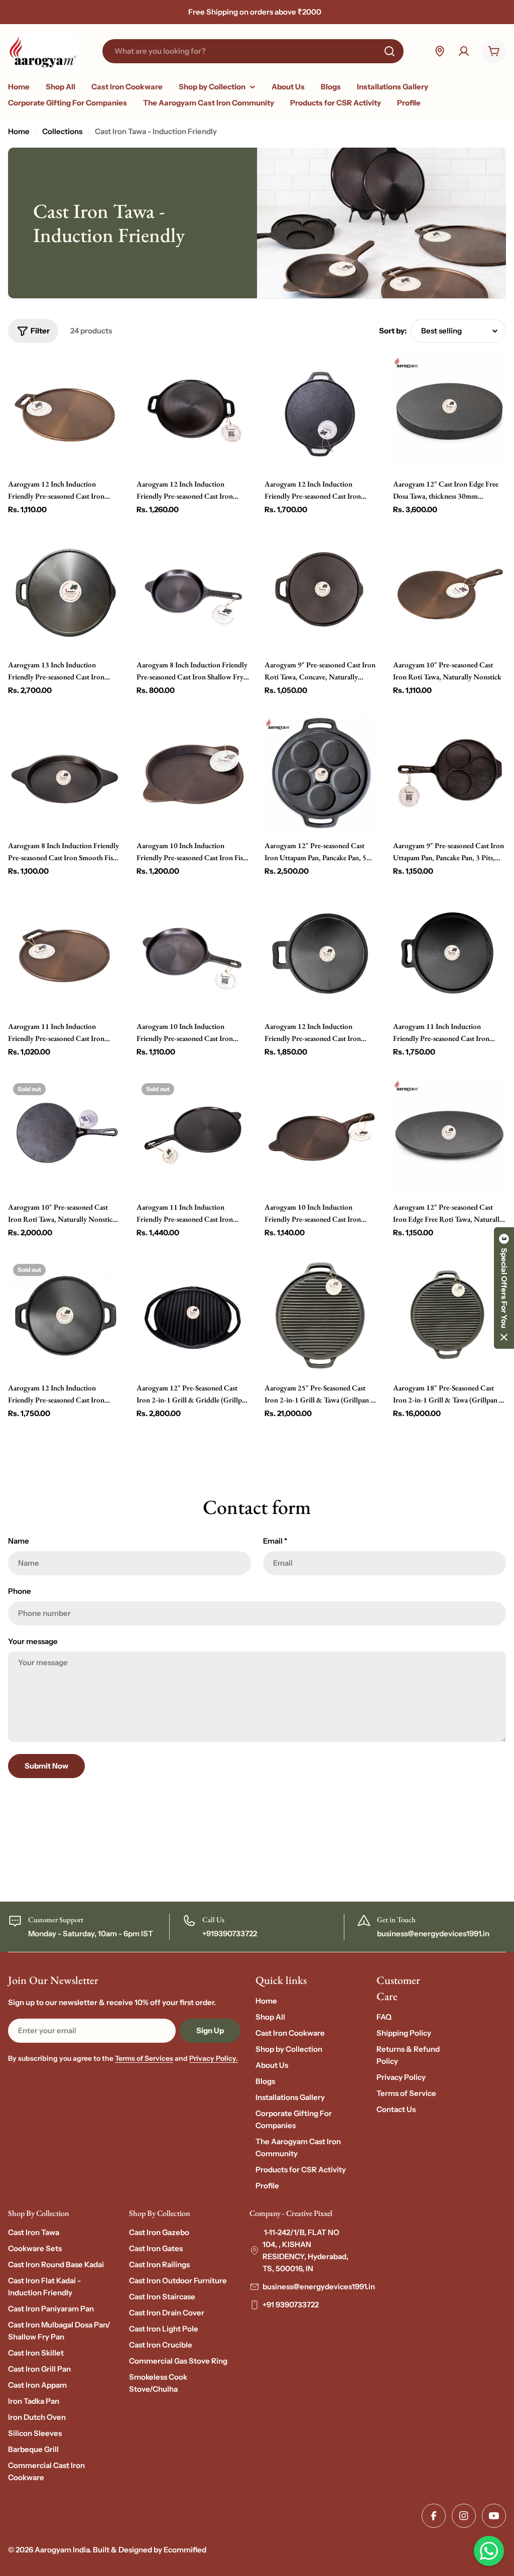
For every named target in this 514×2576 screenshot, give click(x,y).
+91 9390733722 (291, 2305)
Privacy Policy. (214, 2058)
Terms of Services (144, 2058)
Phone (20, 1591)
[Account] (464, 51)
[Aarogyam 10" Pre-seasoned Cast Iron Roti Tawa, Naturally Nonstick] (450, 593)
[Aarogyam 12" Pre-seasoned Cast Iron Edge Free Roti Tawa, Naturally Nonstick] (450, 1135)
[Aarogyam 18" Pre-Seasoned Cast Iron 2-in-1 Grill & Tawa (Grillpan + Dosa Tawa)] (450, 1316)
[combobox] (253, 51)
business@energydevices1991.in (319, 2287)
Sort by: (393, 331)
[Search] (390, 51)
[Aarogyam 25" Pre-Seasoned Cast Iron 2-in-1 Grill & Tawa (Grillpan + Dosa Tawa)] (321, 1316)
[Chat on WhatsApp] (489, 2551)
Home (19, 131)
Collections (62, 131)
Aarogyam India (62, 2550)
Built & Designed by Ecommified (150, 2550)
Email (275, 1541)
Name (19, 1541)
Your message (33, 1641)
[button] (504, 1288)
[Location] (440, 51)
